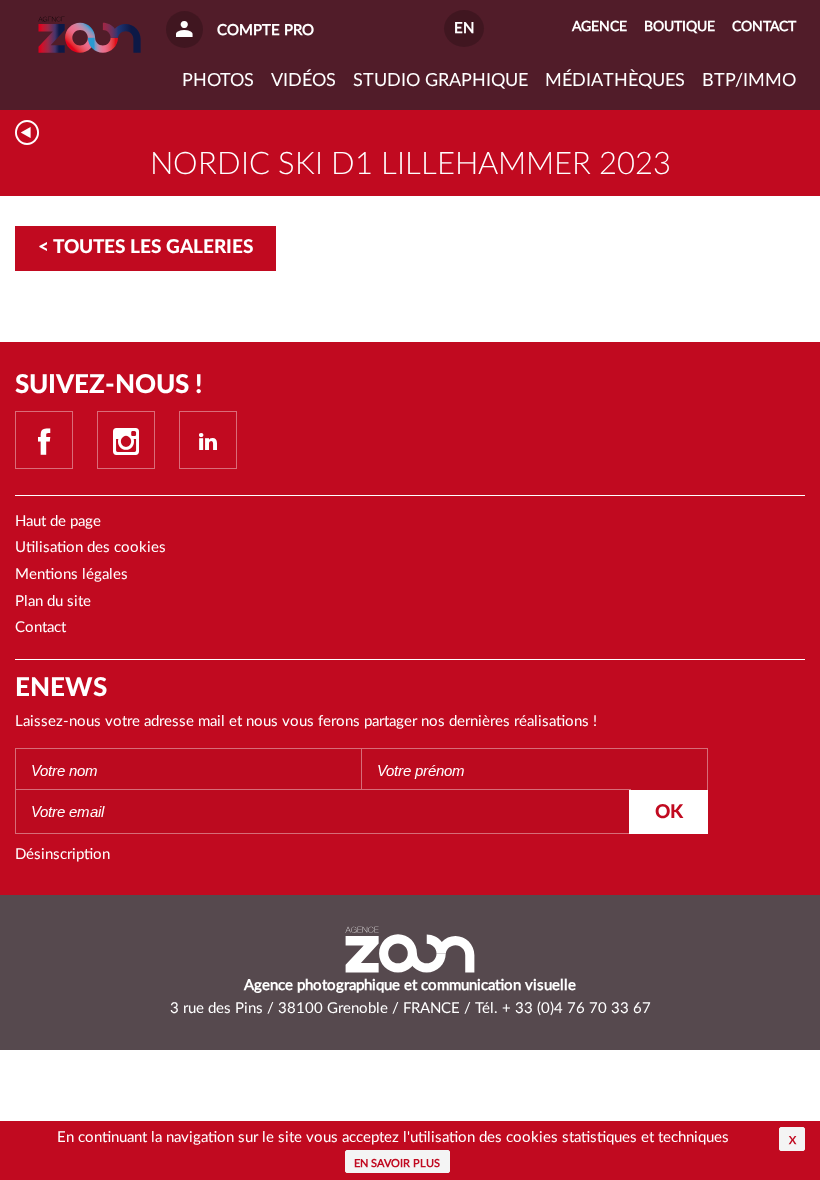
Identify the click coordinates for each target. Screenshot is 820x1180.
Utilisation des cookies (90, 547)
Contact (40, 627)
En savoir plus (397, 1163)
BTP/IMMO (749, 81)
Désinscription (62, 854)
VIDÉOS (303, 81)
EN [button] (464, 28)
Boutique (679, 27)
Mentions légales (71, 574)
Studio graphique (440, 81)
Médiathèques (615, 81)
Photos (218, 81)
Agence (599, 27)
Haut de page (58, 521)
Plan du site (53, 601)
